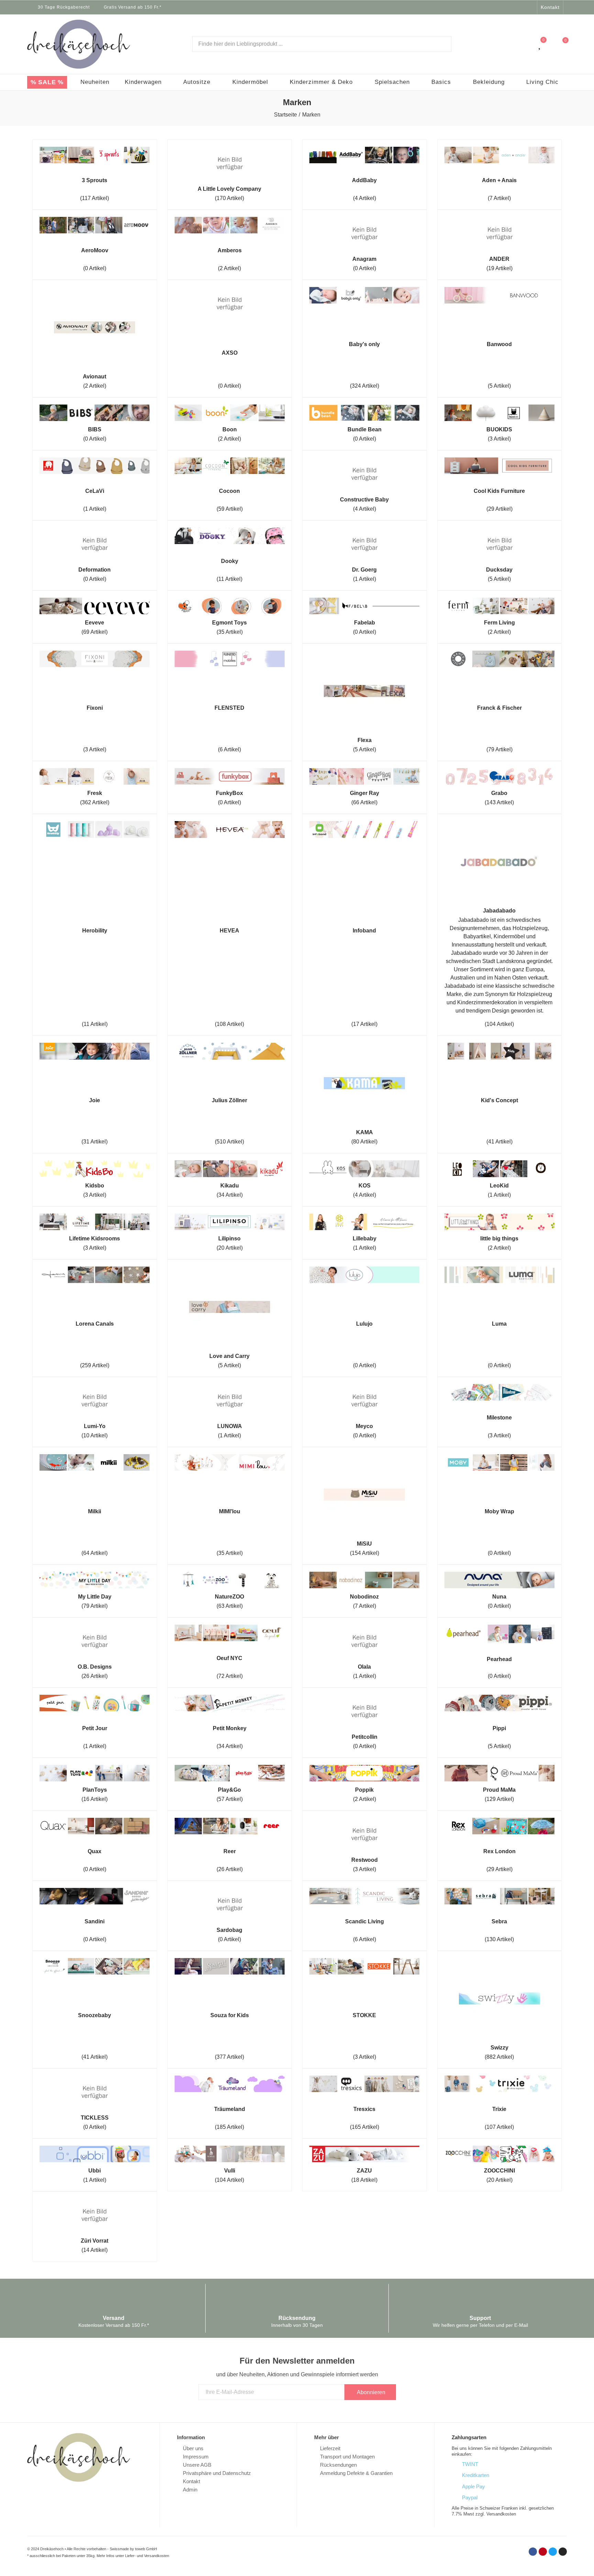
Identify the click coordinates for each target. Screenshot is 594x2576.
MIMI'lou (230, 1511)
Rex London (499, 1851)
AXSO (230, 353)
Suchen (440, 44)
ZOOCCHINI (499, 2171)
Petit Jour (95, 1728)
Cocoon (229, 491)
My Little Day (95, 1597)
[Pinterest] (543, 2552)
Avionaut (95, 377)
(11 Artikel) (229, 579)
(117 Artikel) (95, 198)
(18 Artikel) (364, 2180)
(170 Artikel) (229, 198)
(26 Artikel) (95, 1676)
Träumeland (230, 2109)
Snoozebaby (95, 2015)
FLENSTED (229, 708)
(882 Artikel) (499, 2057)
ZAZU (364, 2171)
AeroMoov (95, 250)
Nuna (499, 1597)
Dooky (230, 561)
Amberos (230, 250)
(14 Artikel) (95, 2250)
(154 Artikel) (365, 1553)
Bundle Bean (365, 429)
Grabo (499, 793)
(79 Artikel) (499, 749)
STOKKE (364, 2015)
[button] (550, 7)
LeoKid (499, 1186)
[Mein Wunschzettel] (540, 44)
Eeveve (95, 623)
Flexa (365, 740)
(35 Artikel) (230, 632)
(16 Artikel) (95, 1799)
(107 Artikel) (499, 2127)
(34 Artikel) (230, 1195)
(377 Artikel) (229, 2057)
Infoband (364, 931)
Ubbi (95, 2171)
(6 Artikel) (229, 749)
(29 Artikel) (499, 509)
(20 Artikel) (230, 1248)
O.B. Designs (95, 1667)
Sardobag (229, 1930)
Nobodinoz (364, 1597)
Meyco (364, 1426)
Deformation (95, 570)
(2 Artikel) (229, 268)
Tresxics (364, 2109)
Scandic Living (365, 1921)
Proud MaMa (499, 1790)
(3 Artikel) (499, 439)
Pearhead (499, 1659)
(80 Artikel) (364, 1142)
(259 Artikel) (95, 1365)
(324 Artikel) (365, 386)
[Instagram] (531, 7)
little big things (499, 1239)
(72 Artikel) (230, 1676)
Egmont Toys (229, 623)
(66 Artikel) (364, 802)
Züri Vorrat (95, 2241)
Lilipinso (229, 1239)
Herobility (95, 931)
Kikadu (230, 1186)
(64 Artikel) (95, 1553)
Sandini (95, 1921)
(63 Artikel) (230, 1606)
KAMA (365, 1132)
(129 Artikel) (499, 1799)
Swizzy (499, 2048)
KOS (365, 1186)
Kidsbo (95, 1186)
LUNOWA (230, 1426)
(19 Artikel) (499, 268)
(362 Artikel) (95, 802)
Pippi (499, 1728)
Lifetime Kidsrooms (95, 1239)
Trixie (499, 2109)
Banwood (499, 344)
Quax (95, 1851)
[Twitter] (522, 7)
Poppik (364, 1790)
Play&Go (229, 1790)
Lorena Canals (95, 1324)
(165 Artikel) (365, 2127)
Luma (499, 1324)
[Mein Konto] (526, 44)
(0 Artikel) (95, 268)
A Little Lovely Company (229, 189)
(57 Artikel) (230, 1799)
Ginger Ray (365, 793)
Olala (364, 1667)
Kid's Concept (499, 1100)
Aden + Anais (499, 180)
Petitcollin (365, 1737)
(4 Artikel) (365, 198)
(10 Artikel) (95, 1435)
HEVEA (229, 931)
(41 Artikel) (499, 1142)
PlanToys (95, 1790)
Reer (230, 1851)
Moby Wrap (499, 1511)
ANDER (499, 259)
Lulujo (364, 1324)
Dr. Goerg (364, 570)
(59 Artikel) (230, 509)
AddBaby (364, 180)
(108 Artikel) (229, 1024)
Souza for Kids (230, 2015)
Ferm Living (499, 623)
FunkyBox (229, 793)
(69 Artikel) (95, 632)
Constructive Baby (364, 500)
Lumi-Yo (95, 1426)
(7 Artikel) (499, 198)
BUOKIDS (499, 429)
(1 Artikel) (95, 509)
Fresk (95, 793)
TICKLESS (95, 2118)
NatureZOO (229, 1597)
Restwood (365, 1860)
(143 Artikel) (499, 802)
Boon (230, 429)
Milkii (95, 1511)
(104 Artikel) (499, 1024)
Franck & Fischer (499, 708)
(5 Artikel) (499, 386)
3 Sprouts (95, 180)
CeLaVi (95, 491)
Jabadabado (499, 911)
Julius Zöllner (229, 1100)
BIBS (95, 429)
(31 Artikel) (95, 1142)
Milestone (499, 1418)
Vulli (230, 2171)
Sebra (499, 1921)
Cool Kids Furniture (499, 491)
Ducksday (499, 570)
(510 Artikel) (229, 1142)
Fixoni (95, 708)
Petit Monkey (230, 1728)
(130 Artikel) (499, 1939)
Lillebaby (365, 1239)
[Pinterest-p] (513, 7)
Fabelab (365, 623)
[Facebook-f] (504, 7)
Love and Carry (229, 1356)
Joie (95, 1100)
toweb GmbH (146, 2549)
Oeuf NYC (229, 1658)
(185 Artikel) (229, 2127)
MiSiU (364, 1544)
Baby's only (364, 344)
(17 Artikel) (364, 1024)
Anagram (364, 259)
